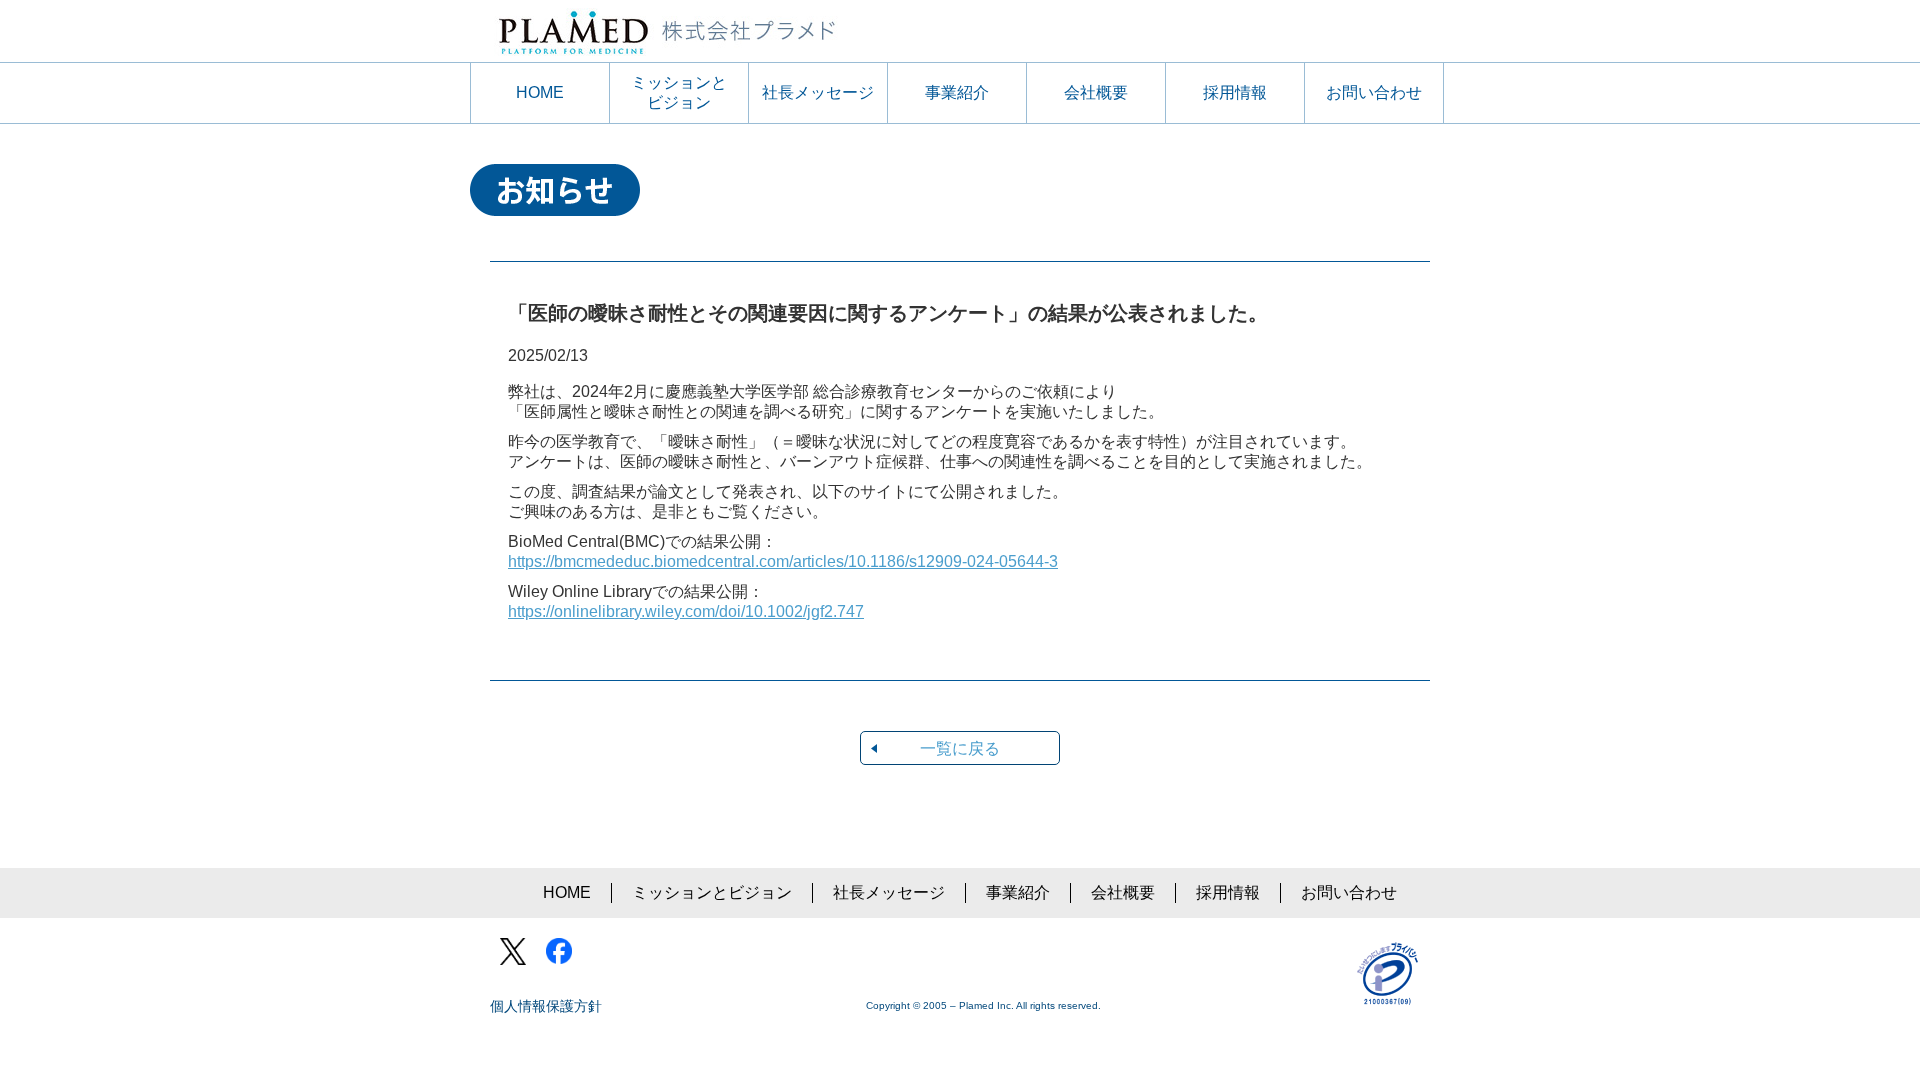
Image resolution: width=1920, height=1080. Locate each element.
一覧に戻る (960, 748)
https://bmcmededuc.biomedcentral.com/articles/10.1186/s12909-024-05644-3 (783, 561)
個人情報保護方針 (546, 1006)
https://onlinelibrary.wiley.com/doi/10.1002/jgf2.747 (686, 611)
